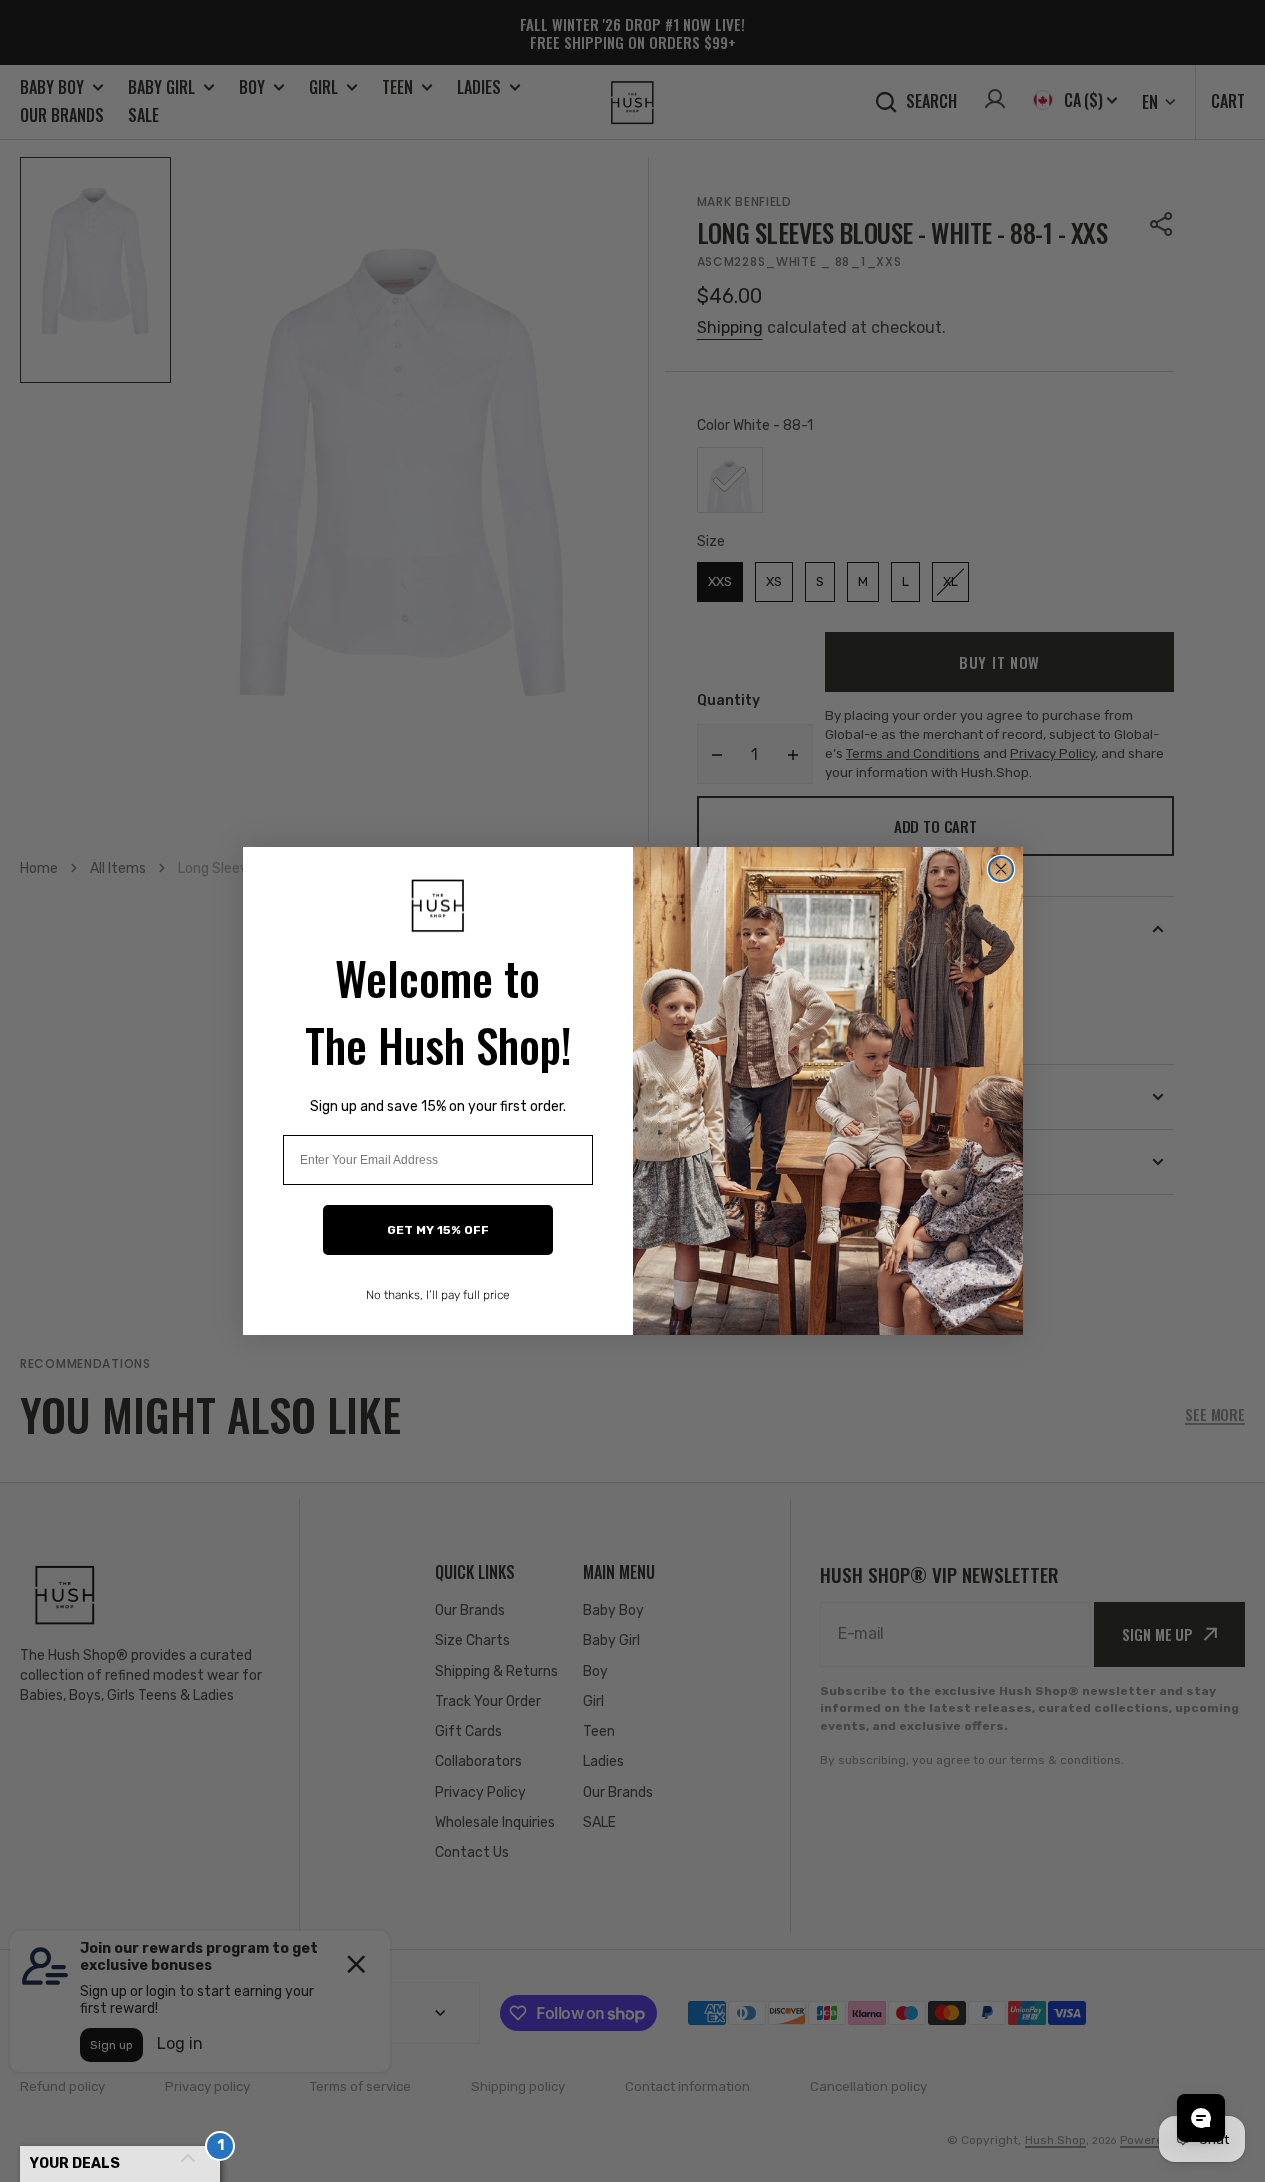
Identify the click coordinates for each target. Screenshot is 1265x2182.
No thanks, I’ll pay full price (438, 1295)
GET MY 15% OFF (438, 1230)
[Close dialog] (1001, 869)
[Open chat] (1201, 2118)
